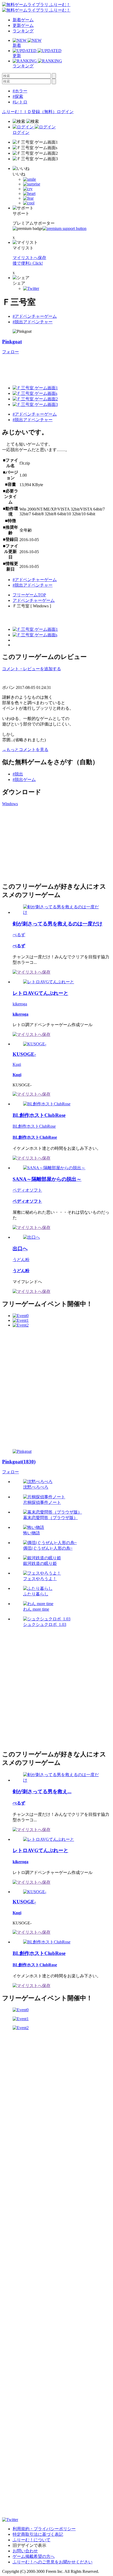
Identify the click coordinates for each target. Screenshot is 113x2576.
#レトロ (20, 102)
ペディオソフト (27, 1190)
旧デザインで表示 (29, 2545)
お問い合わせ (25, 2551)
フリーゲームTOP (29, 595)
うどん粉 (21, 1260)
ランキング (23, 31)
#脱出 (18, 774)
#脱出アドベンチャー (33, 322)
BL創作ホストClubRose (34, 1126)
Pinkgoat (12, 342)
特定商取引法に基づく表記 (38, 2534)
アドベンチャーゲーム (34, 600)
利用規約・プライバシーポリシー (44, 2529)
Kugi (17, 1064)
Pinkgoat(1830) (19, 1462)
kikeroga (20, 1004)
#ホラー (20, 91)
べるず (19, 935)
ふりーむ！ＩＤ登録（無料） (29, 112)
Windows (10, 804)
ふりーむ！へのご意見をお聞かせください (53, 2562)
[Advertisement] (42, 843)
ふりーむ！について (32, 2540)
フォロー (11, 352)
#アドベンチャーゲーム (35, 316)
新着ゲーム (23, 20)
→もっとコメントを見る (25, 750)
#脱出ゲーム (24, 780)
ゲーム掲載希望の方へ (34, 2556)
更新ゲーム (23, 25)
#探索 (18, 96)
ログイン (65, 112)
